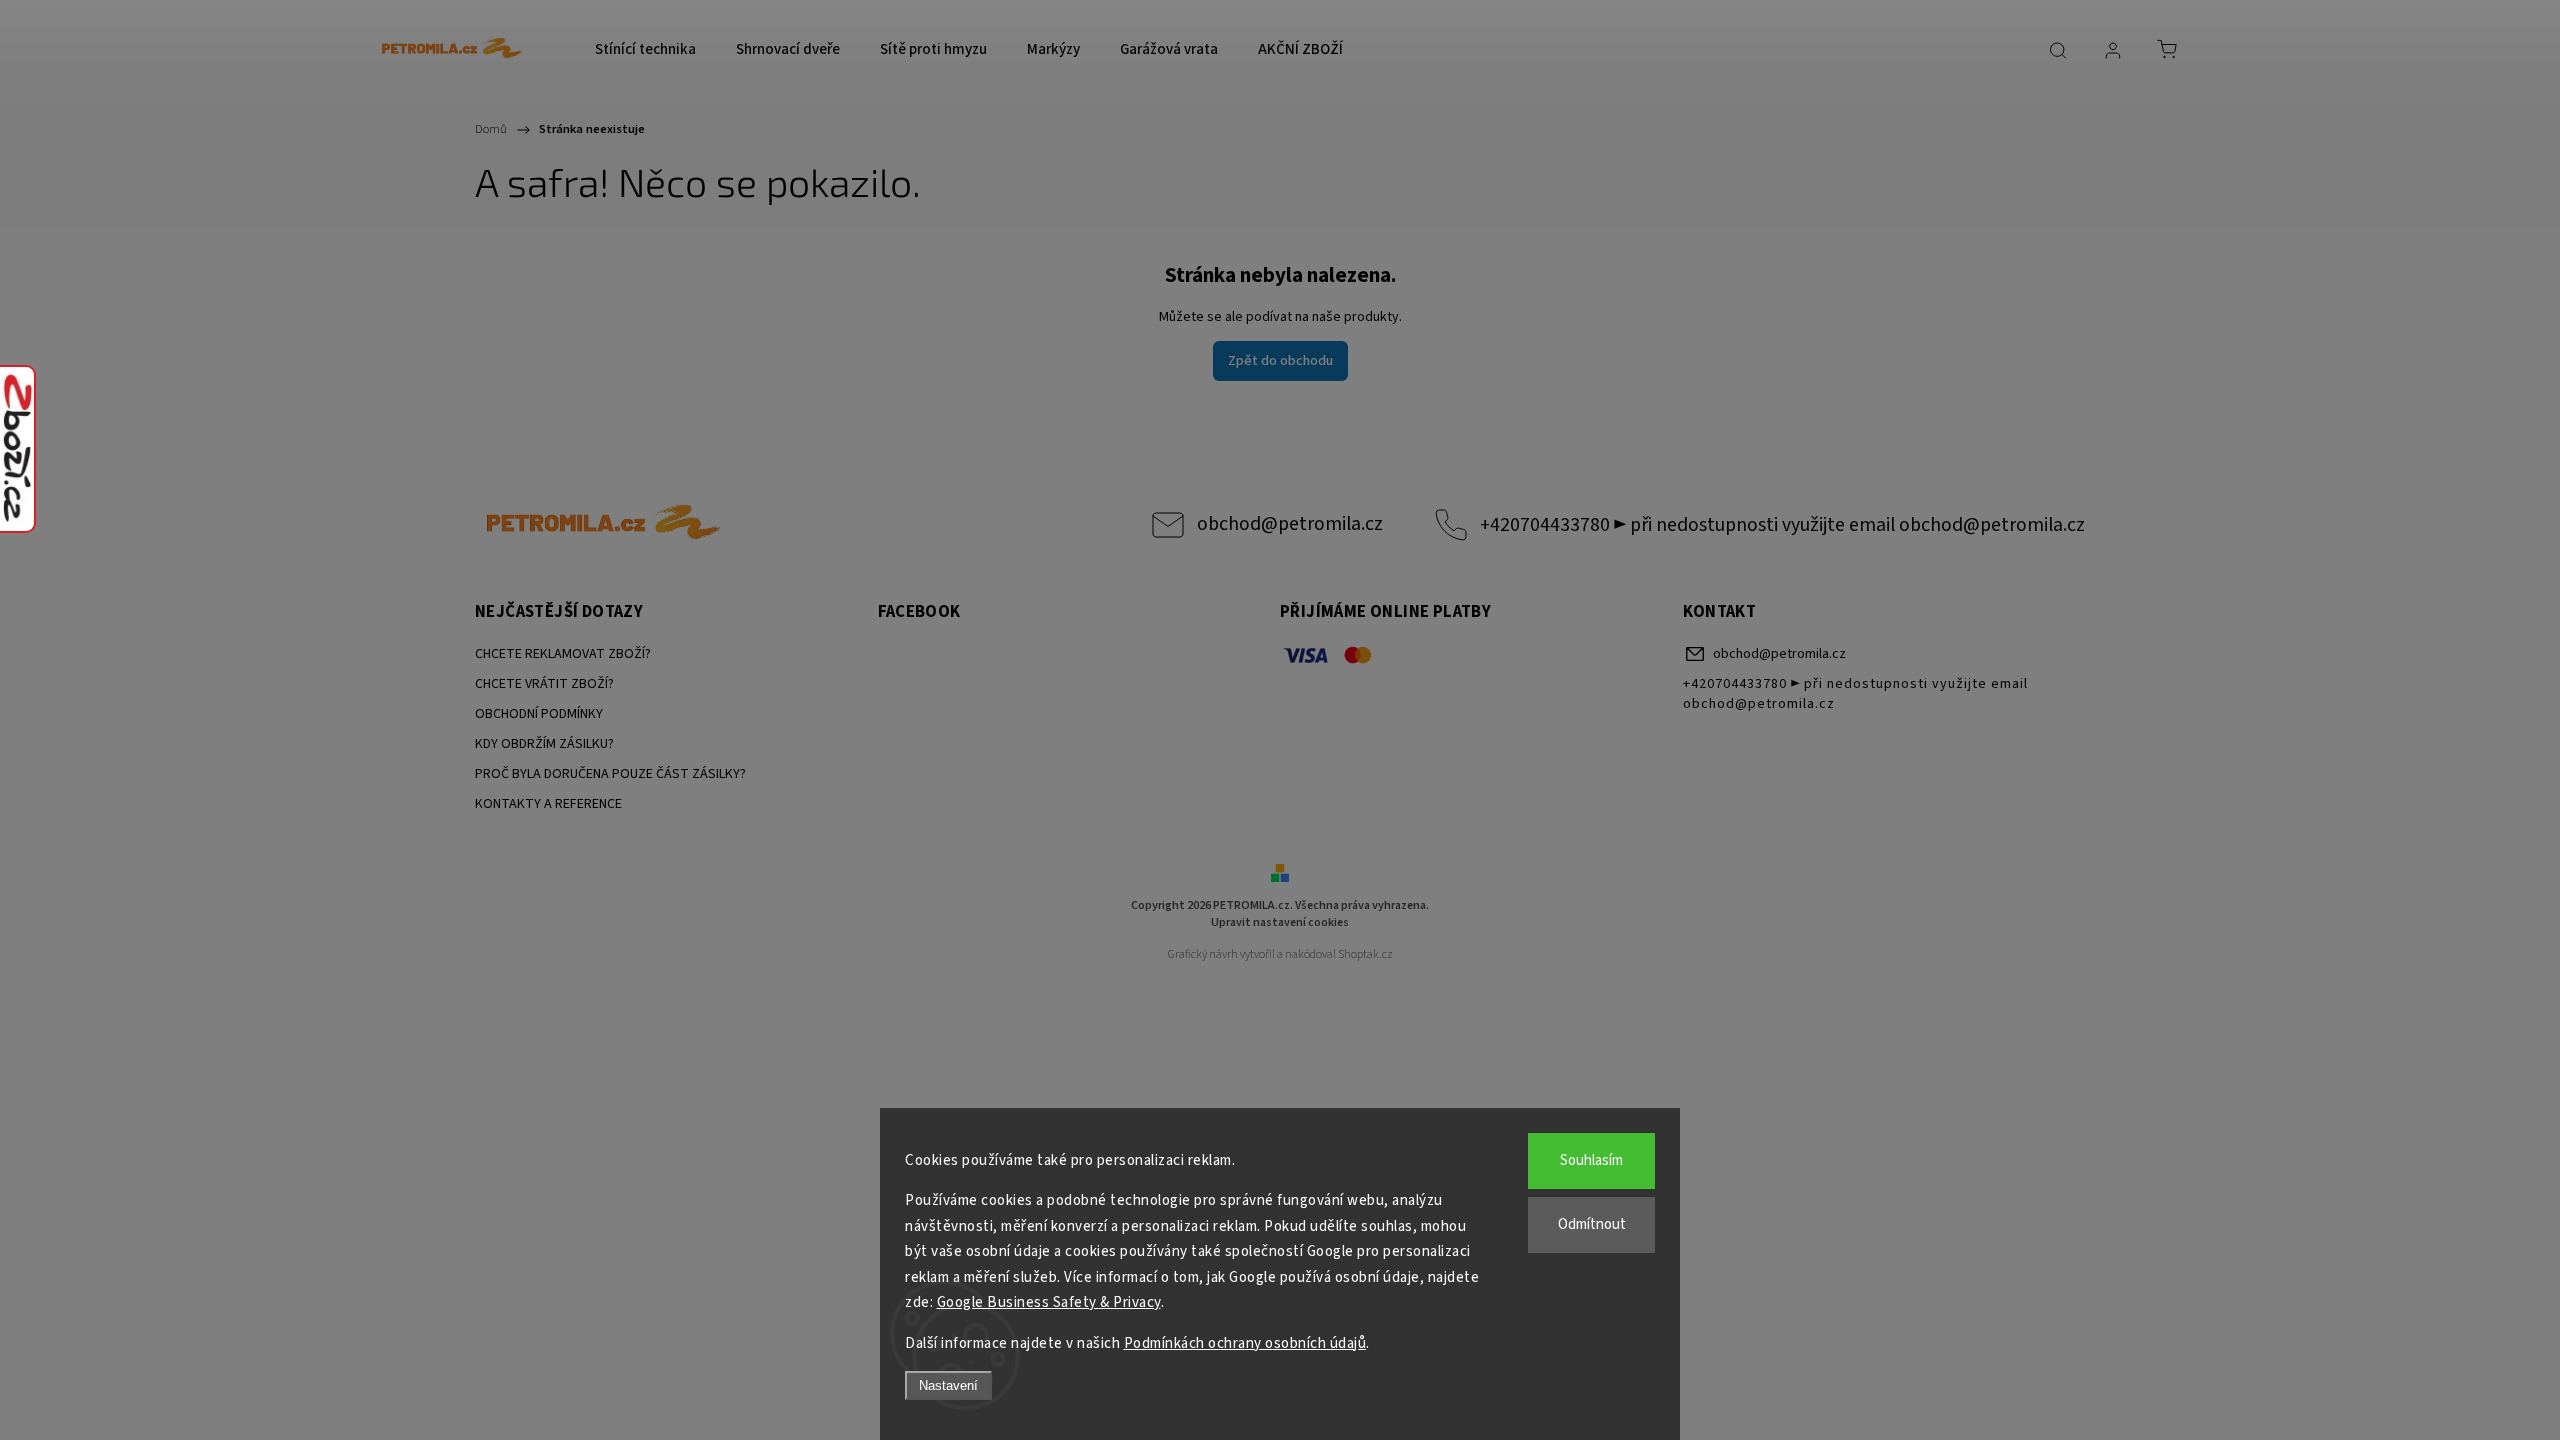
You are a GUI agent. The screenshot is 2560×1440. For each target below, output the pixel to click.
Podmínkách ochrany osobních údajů (1245, 1343)
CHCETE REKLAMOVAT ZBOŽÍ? (563, 654)
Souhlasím (1591, 1160)
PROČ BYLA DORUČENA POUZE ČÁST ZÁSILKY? (610, 774)
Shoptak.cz (1365, 954)
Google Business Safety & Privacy (1049, 1302)
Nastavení (948, 1385)
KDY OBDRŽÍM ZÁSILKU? (544, 744)
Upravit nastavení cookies (1280, 922)
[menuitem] (645, 50)
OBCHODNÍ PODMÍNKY (539, 714)
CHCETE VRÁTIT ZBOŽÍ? (544, 684)
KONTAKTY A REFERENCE (548, 804)
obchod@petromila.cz (1290, 524)
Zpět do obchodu (1280, 361)
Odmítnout (1592, 1224)
